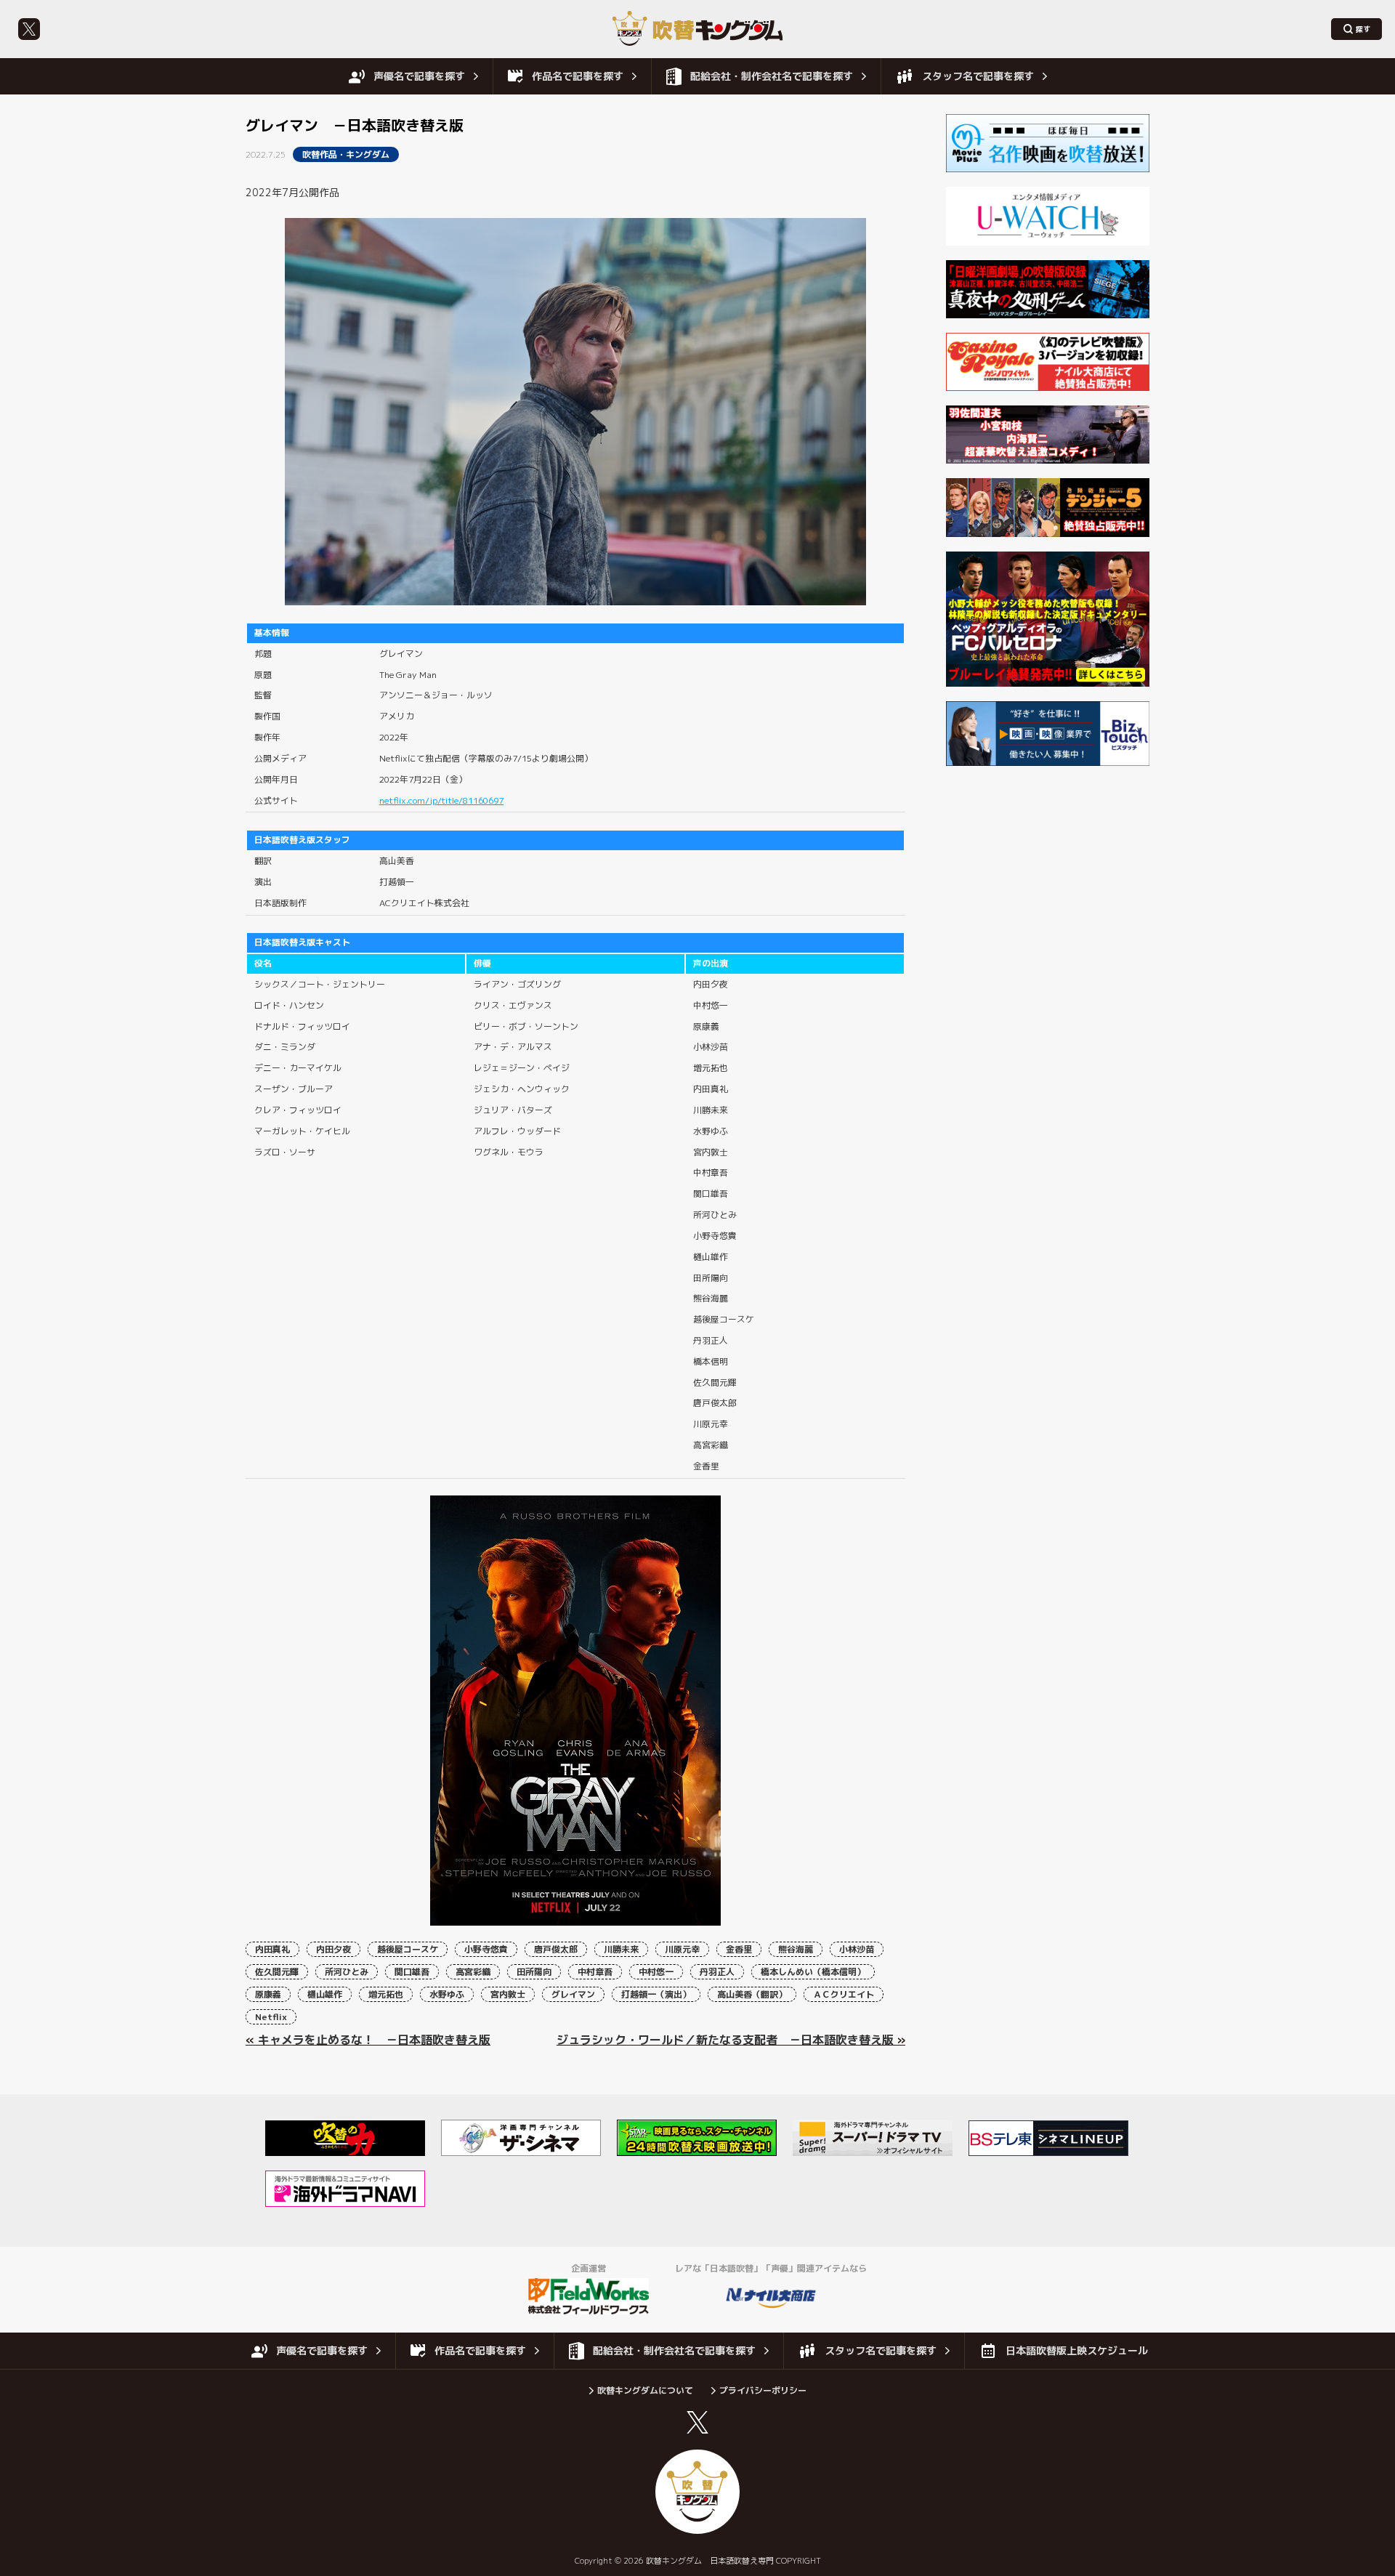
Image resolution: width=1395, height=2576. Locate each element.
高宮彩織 (473, 1972)
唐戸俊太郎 (556, 1949)
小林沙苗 (857, 1949)
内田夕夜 (333, 1949)
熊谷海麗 (796, 1949)
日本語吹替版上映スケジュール (1077, 2350)
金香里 (739, 1949)
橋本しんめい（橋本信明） (813, 1972)
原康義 (268, 1994)
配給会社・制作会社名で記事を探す (772, 76)
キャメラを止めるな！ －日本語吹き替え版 (374, 2040)
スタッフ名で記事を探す (978, 76)
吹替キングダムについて (645, 2390)
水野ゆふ (447, 1994)
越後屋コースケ (408, 1949)
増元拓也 (386, 1994)
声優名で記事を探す (419, 76)
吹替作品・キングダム (346, 154)
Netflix (271, 2017)
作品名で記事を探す (578, 76)
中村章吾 (595, 1972)
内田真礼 (272, 1949)
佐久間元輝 (277, 1972)
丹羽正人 (717, 1972)
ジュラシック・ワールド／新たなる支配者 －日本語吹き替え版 (725, 2040)
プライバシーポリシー (763, 2390)
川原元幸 (682, 1949)
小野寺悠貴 (486, 1949)
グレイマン (573, 1994)
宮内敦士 (508, 1994)
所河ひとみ (347, 1972)
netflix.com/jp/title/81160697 (441, 800)
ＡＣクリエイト (844, 1994)
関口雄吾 (412, 1972)
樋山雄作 (325, 1994)
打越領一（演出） (656, 1994)
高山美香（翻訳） (752, 1994)
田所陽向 (534, 1972)
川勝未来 (621, 1949)
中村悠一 (656, 1972)
